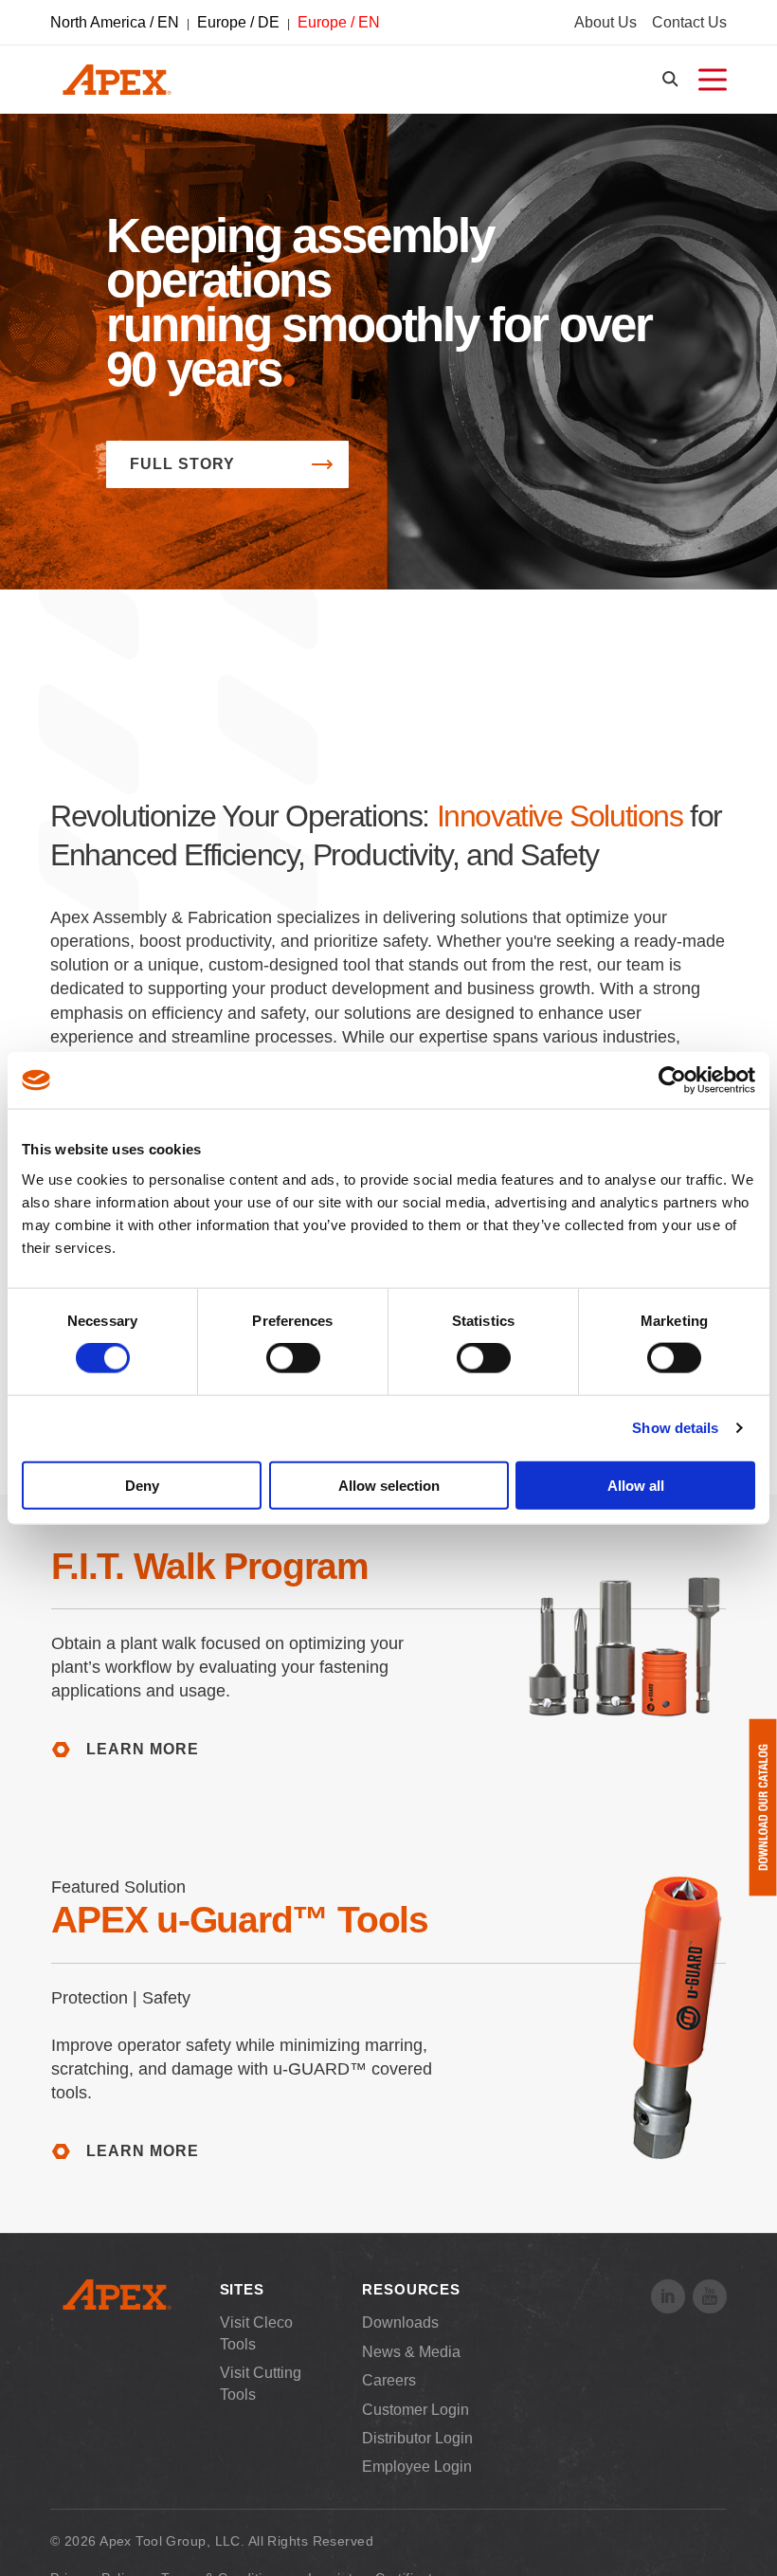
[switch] (293, 1358)
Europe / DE (238, 22)
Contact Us (689, 22)
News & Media (411, 2352)
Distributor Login (417, 2438)
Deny (142, 1485)
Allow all (636, 1485)
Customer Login (416, 2410)
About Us (605, 22)
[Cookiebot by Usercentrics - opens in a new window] (672, 1080)
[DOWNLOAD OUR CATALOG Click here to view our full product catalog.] (763, 1807)
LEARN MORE (143, 1749)
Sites (243, 2289)
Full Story (182, 464)
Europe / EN (339, 22)
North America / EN (115, 22)
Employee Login (417, 2467)
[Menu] (713, 80)
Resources (411, 2289)
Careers (389, 2380)
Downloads (400, 2322)
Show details (675, 1428)
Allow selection (389, 1485)
